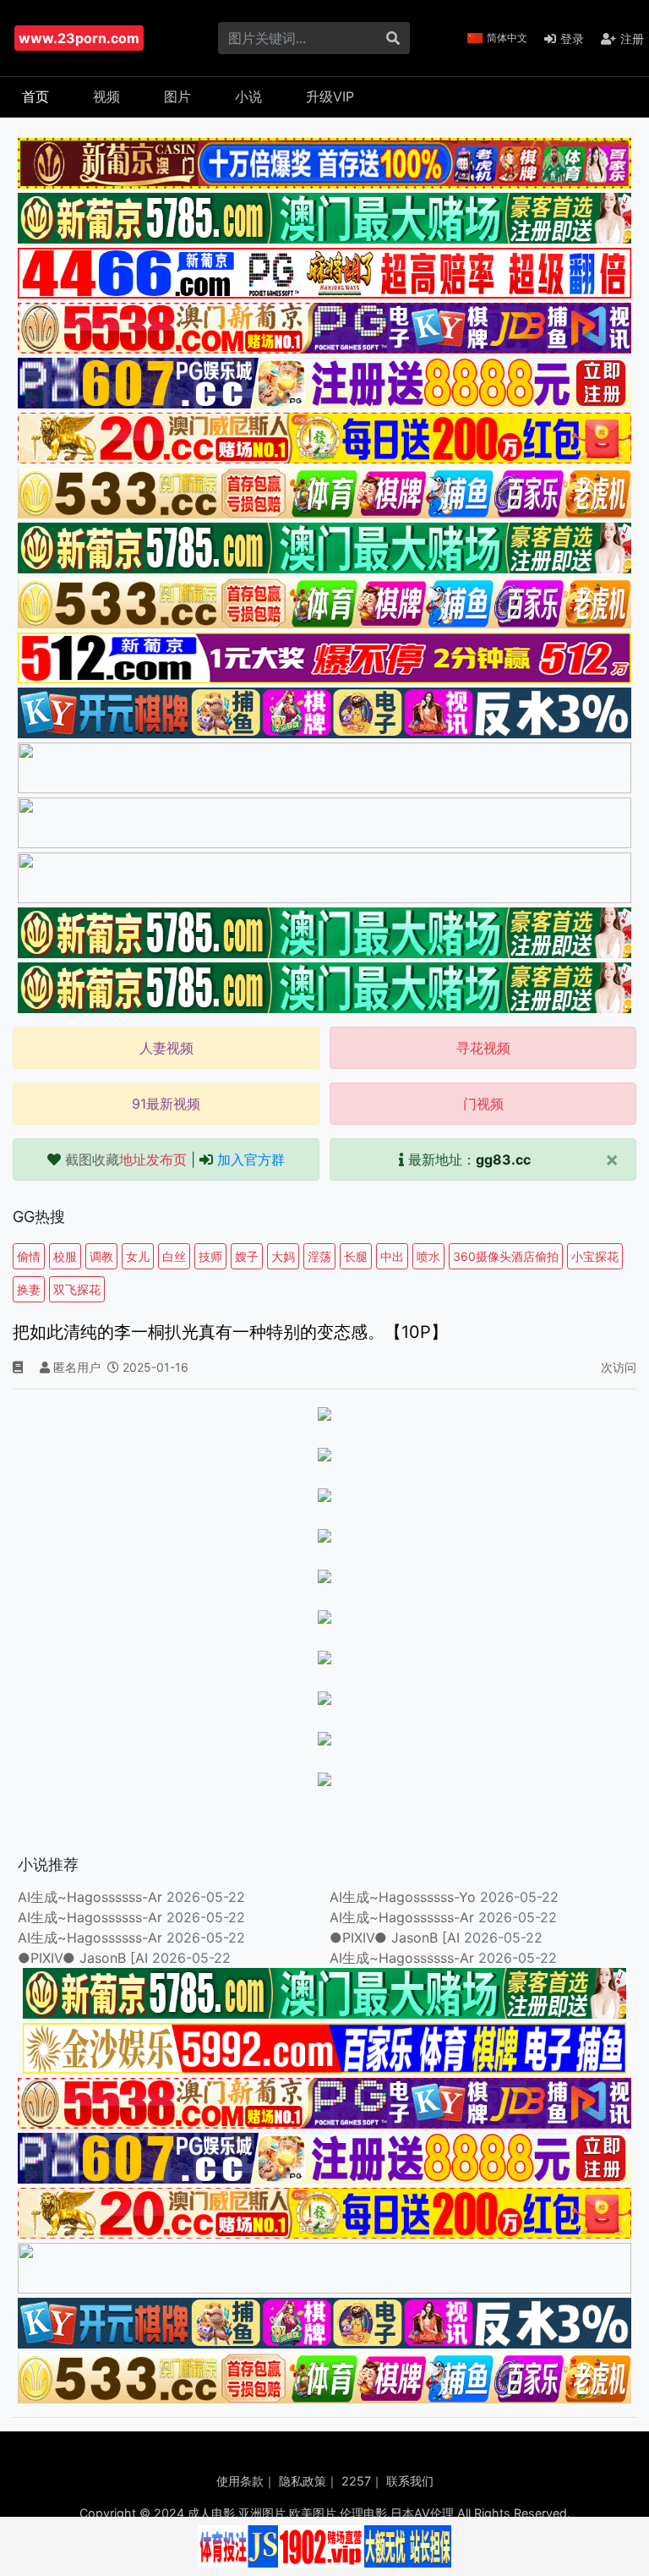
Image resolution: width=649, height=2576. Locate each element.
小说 (248, 96)
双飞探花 (77, 1289)
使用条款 (240, 2481)
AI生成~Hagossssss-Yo (403, 1897)
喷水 (428, 1256)
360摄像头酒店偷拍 (506, 1256)
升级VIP (330, 96)
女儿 (138, 1256)
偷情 (29, 1256)
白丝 (174, 1256)
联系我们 (410, 2481)
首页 (35, 96)
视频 (106, 96)
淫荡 (319, 1256)
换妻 (29, 1289)
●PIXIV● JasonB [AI (395, 1937)
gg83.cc (503, 1159)
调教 (101, 1256)
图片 (177, 96)
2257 (356, 2481)
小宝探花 (595, 1256)
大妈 (283, 1256)
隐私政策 (303, 2481)
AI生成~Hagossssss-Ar (90, 1897)
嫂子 (247, 1256)
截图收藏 (126, 1159)
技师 (210, 1256)
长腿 (356, 1256)
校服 (65, 1256)
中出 (392, 1256)
